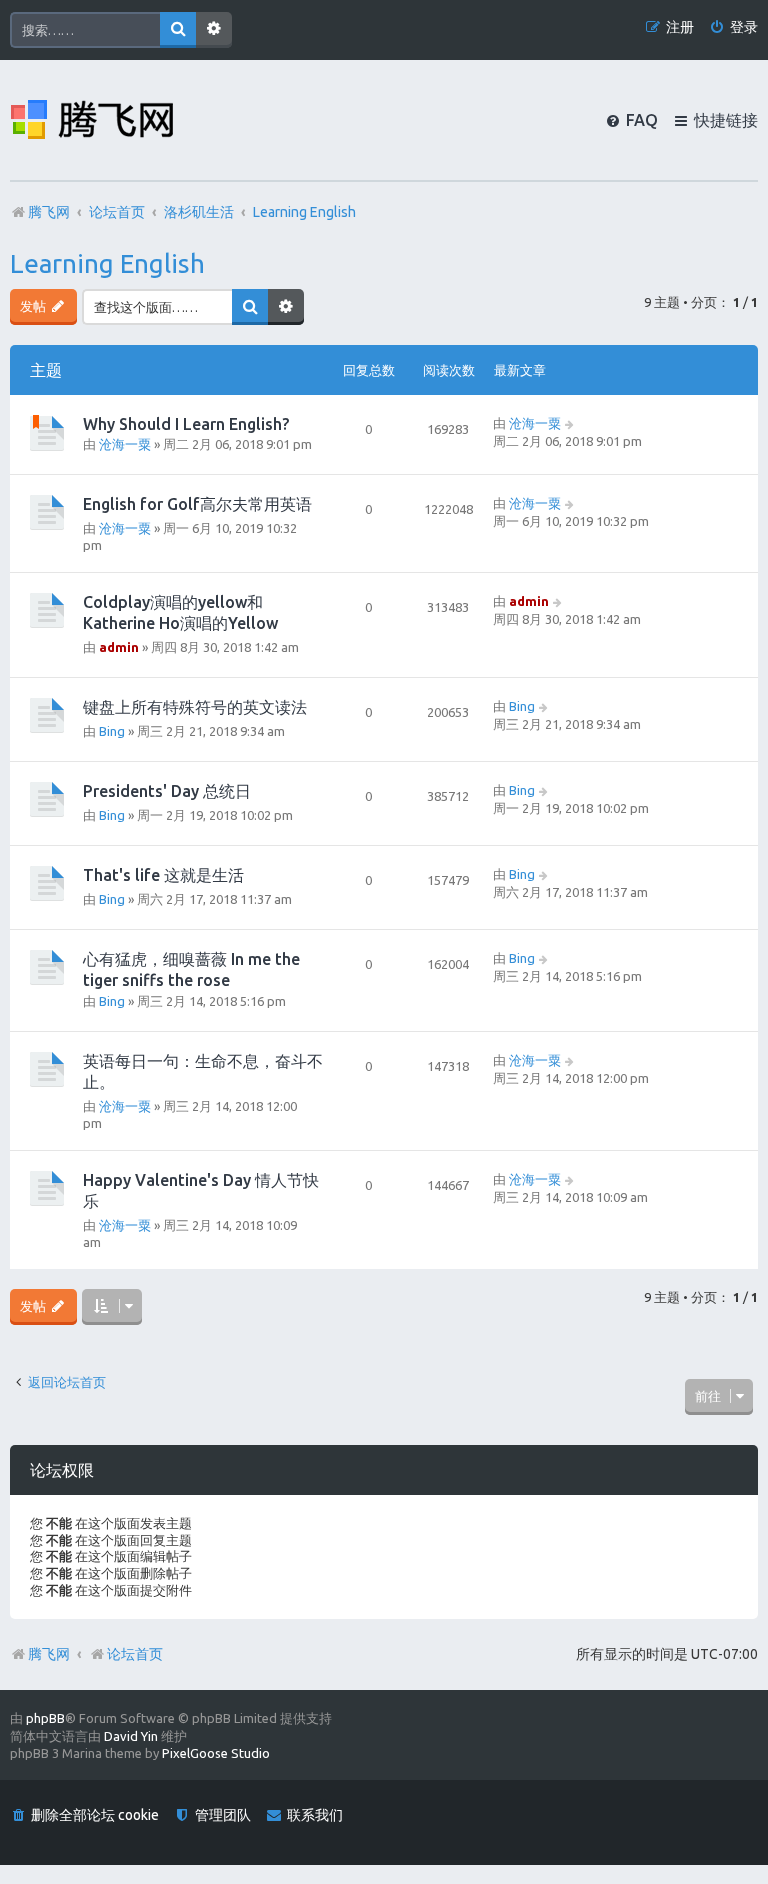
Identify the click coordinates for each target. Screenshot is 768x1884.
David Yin (131, 1736)
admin (119, 647)
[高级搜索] (214, 30)
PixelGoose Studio (216, 1753)
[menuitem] (733, 27)
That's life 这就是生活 (163, 875)
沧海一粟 (125, 444)
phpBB (45, 1718)
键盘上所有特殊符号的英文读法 (195, 707)
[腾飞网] (92, 120)
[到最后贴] (570, 423)
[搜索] (178, 30)
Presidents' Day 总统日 (167, 791)
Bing (112, 731)
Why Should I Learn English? (186, 424)
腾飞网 (49, 1654)
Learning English (107, 263)
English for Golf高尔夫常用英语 (197, 504)
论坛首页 (135, 1654)
